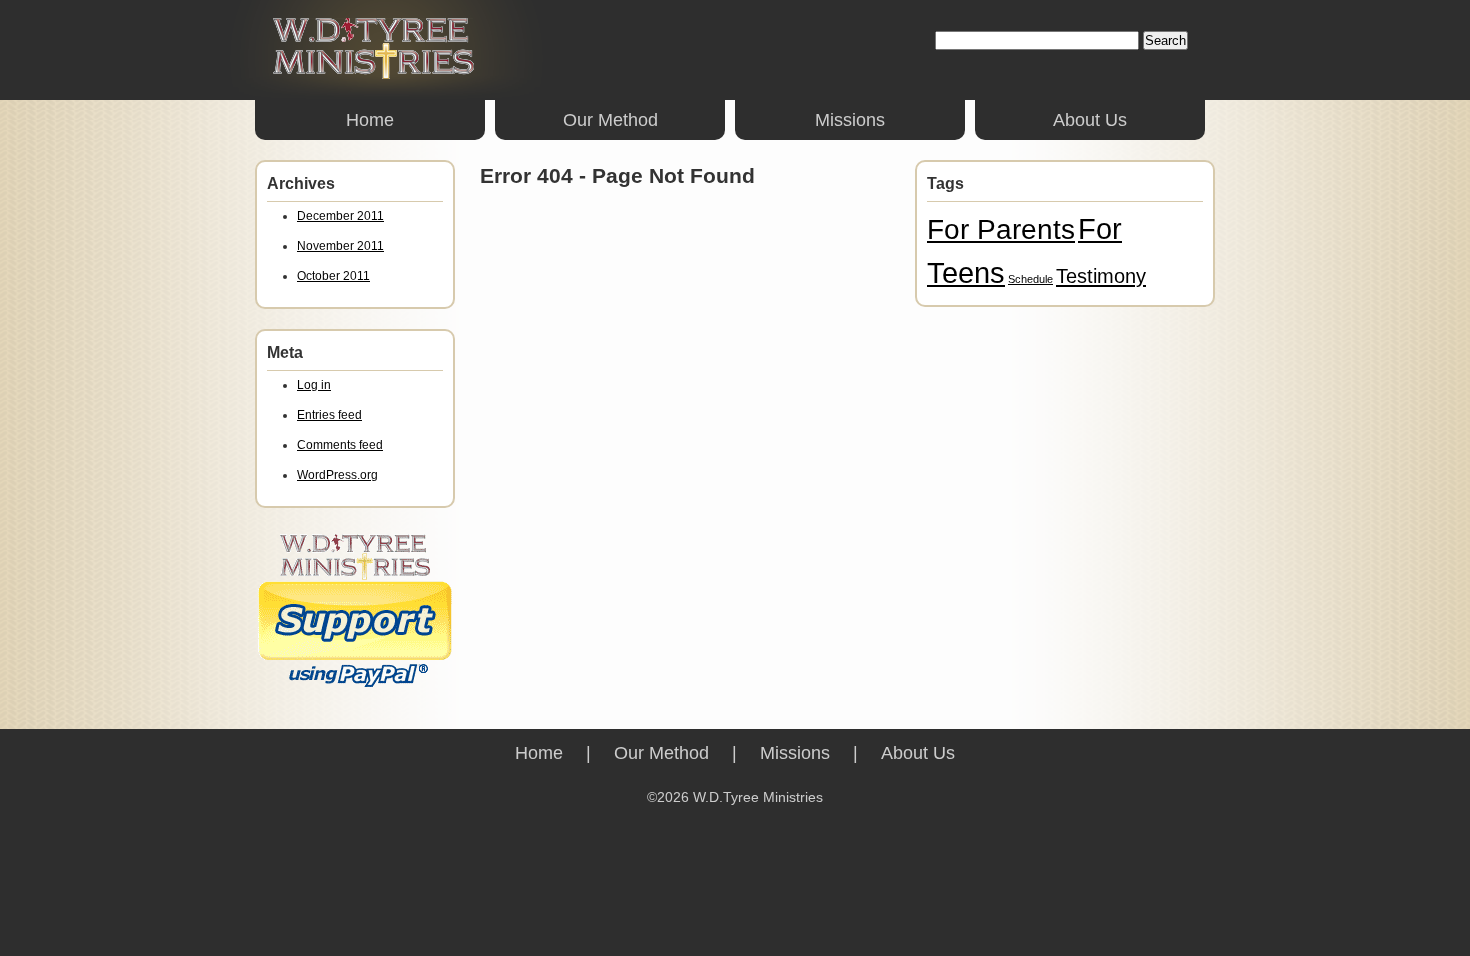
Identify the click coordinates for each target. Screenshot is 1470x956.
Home (370, 120)
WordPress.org (337, 475)
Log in (314, 385)
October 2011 (333, 276)
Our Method (610, 120)
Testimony (1101, 276)
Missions (850, 120)
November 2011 (340, 246)
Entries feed (329, 415)
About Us (1090, 120)
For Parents (1001, 229)
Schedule (1030, 279)
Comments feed (340, 445)
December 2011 (340, 216)
